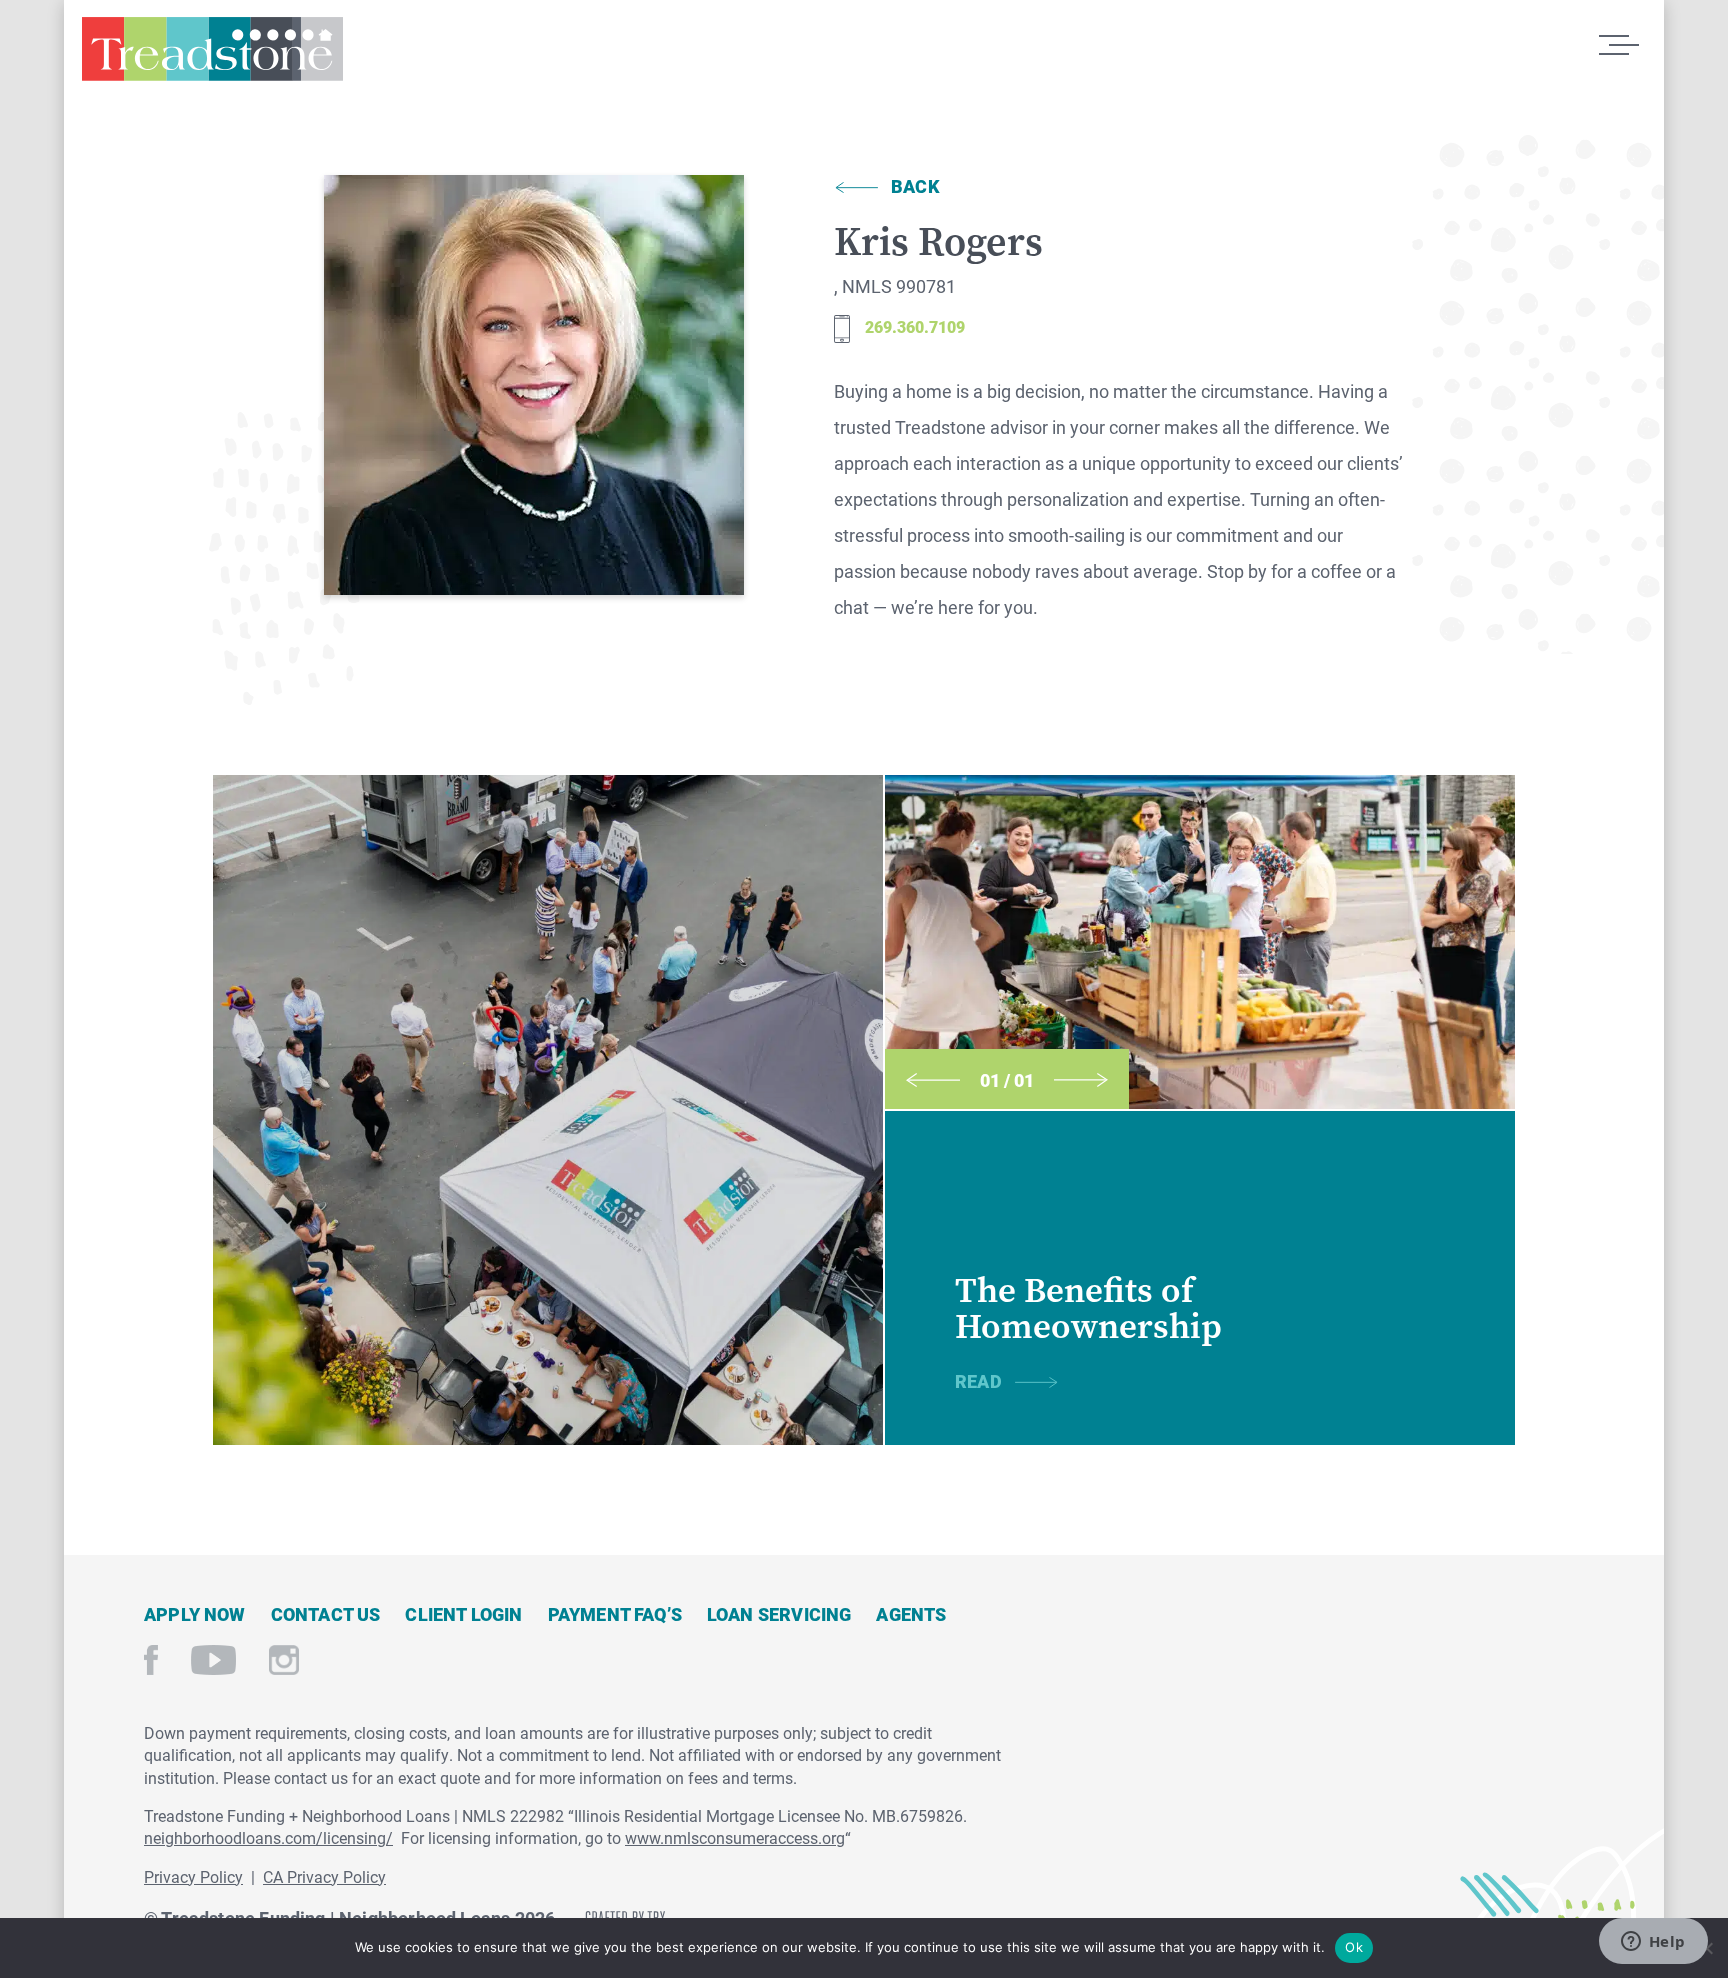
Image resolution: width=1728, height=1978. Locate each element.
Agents (911, 1614)
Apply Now (195, 1614)
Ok (1354, 1947)
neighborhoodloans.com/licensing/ (268, 1837)
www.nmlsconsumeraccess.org (735, 1837)
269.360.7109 (915, 326)
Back (915, 186)
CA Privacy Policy (324, 1876)
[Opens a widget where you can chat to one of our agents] (1653, 1943)
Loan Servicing (779, 1614)
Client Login (463, 1614)
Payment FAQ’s (615, 1614)
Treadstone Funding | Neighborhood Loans (212, 58)
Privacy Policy (193, 1876)
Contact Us (326, 1614)
